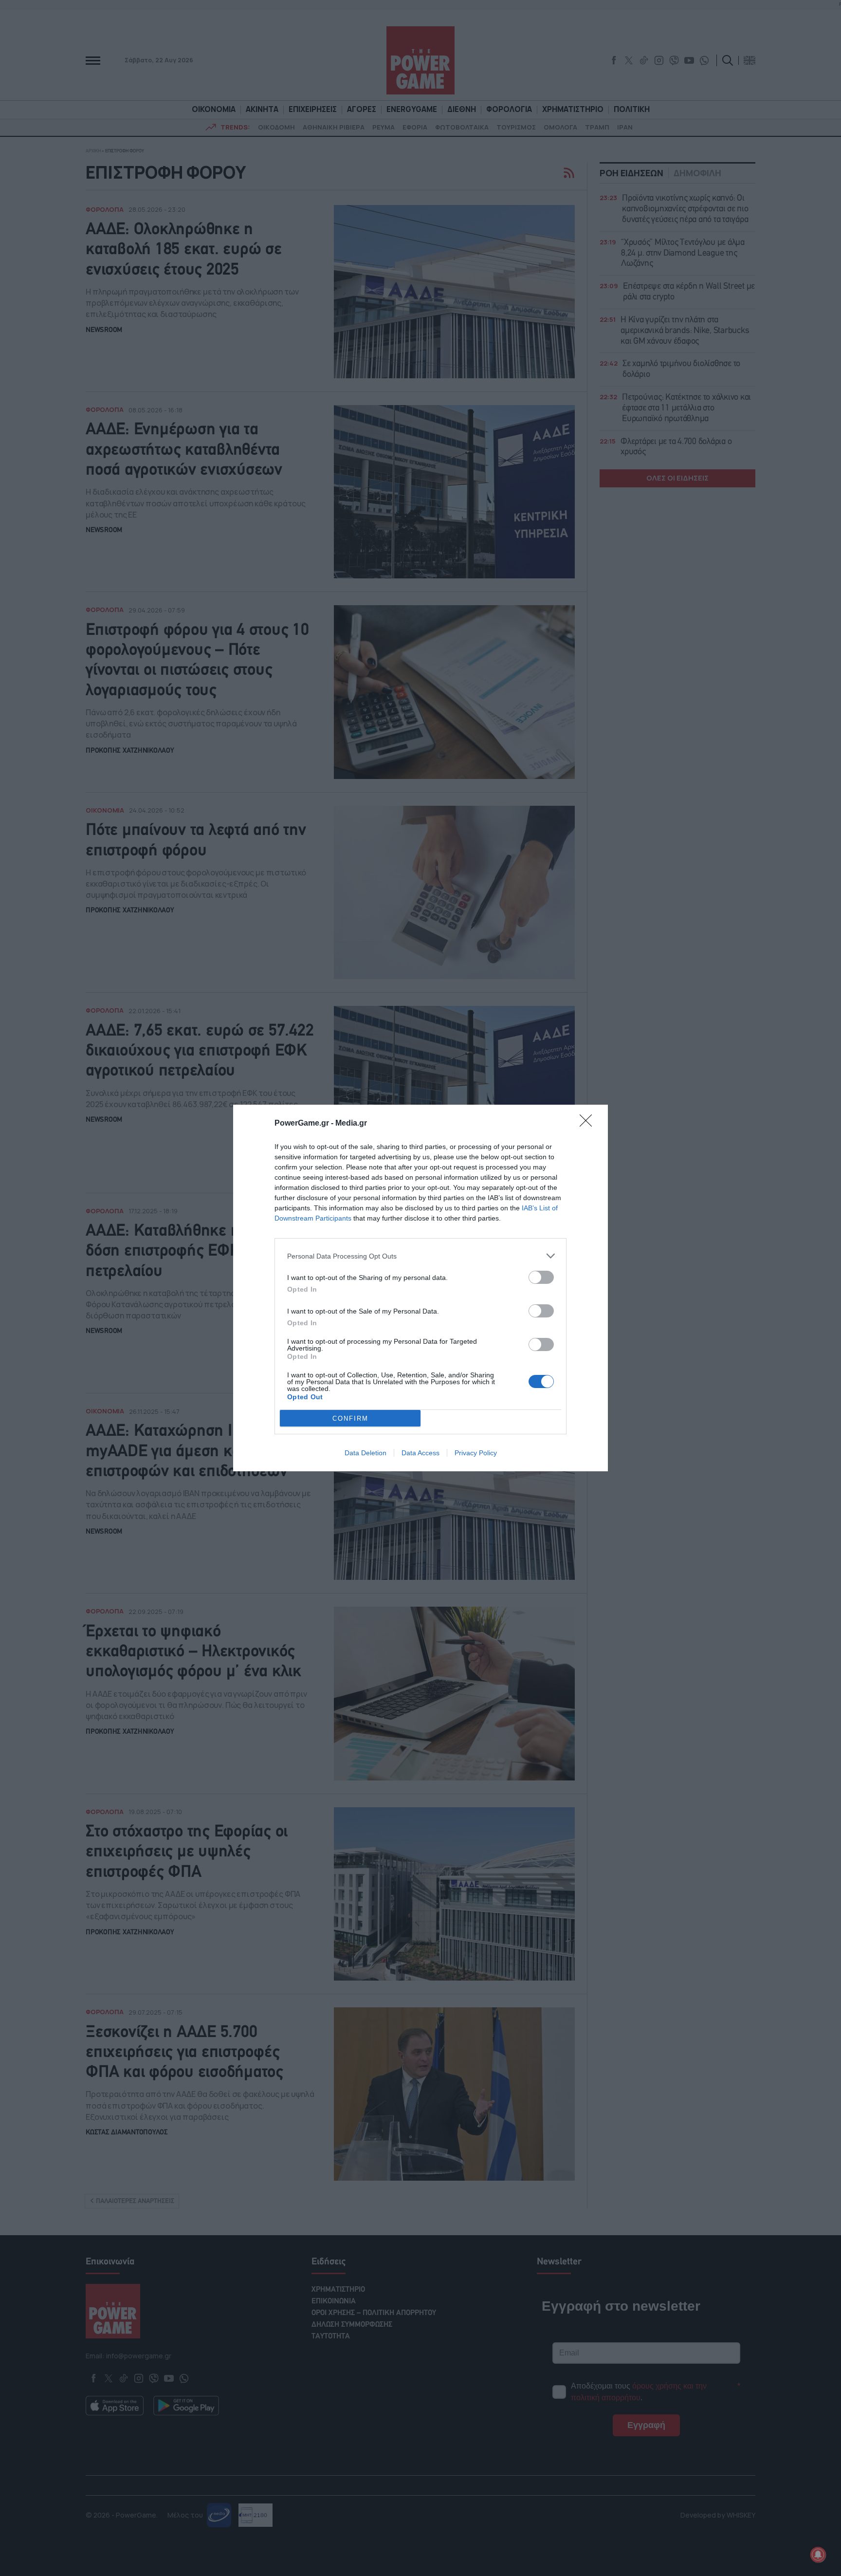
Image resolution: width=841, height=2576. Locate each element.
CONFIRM (350, 1418)
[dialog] (420, 1288)
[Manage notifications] (818, 2555)
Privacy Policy (476, 1453)
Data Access (420, 1453)
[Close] (589, 1124)
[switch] (541, 1277)
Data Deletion (366, 1453)
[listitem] (420, 1256)
